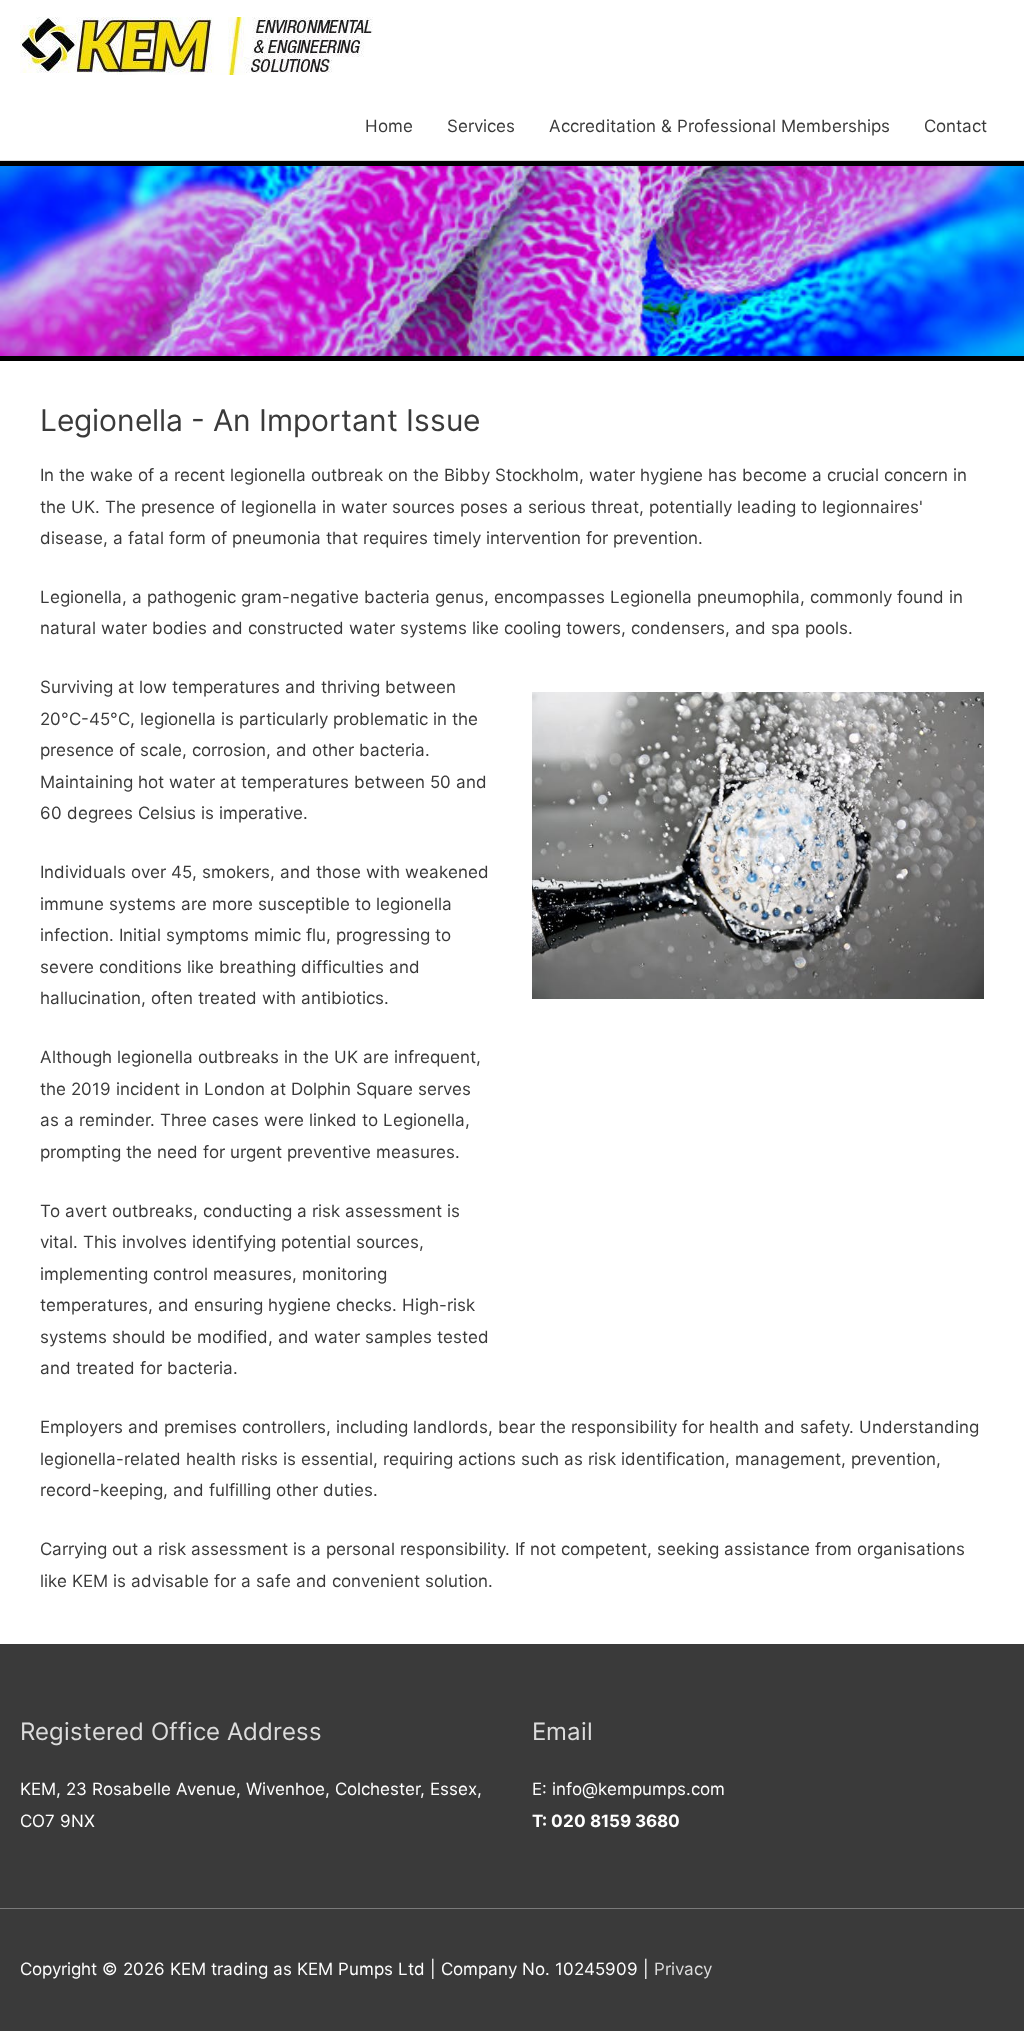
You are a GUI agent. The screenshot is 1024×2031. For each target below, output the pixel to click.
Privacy (683, 1969)
